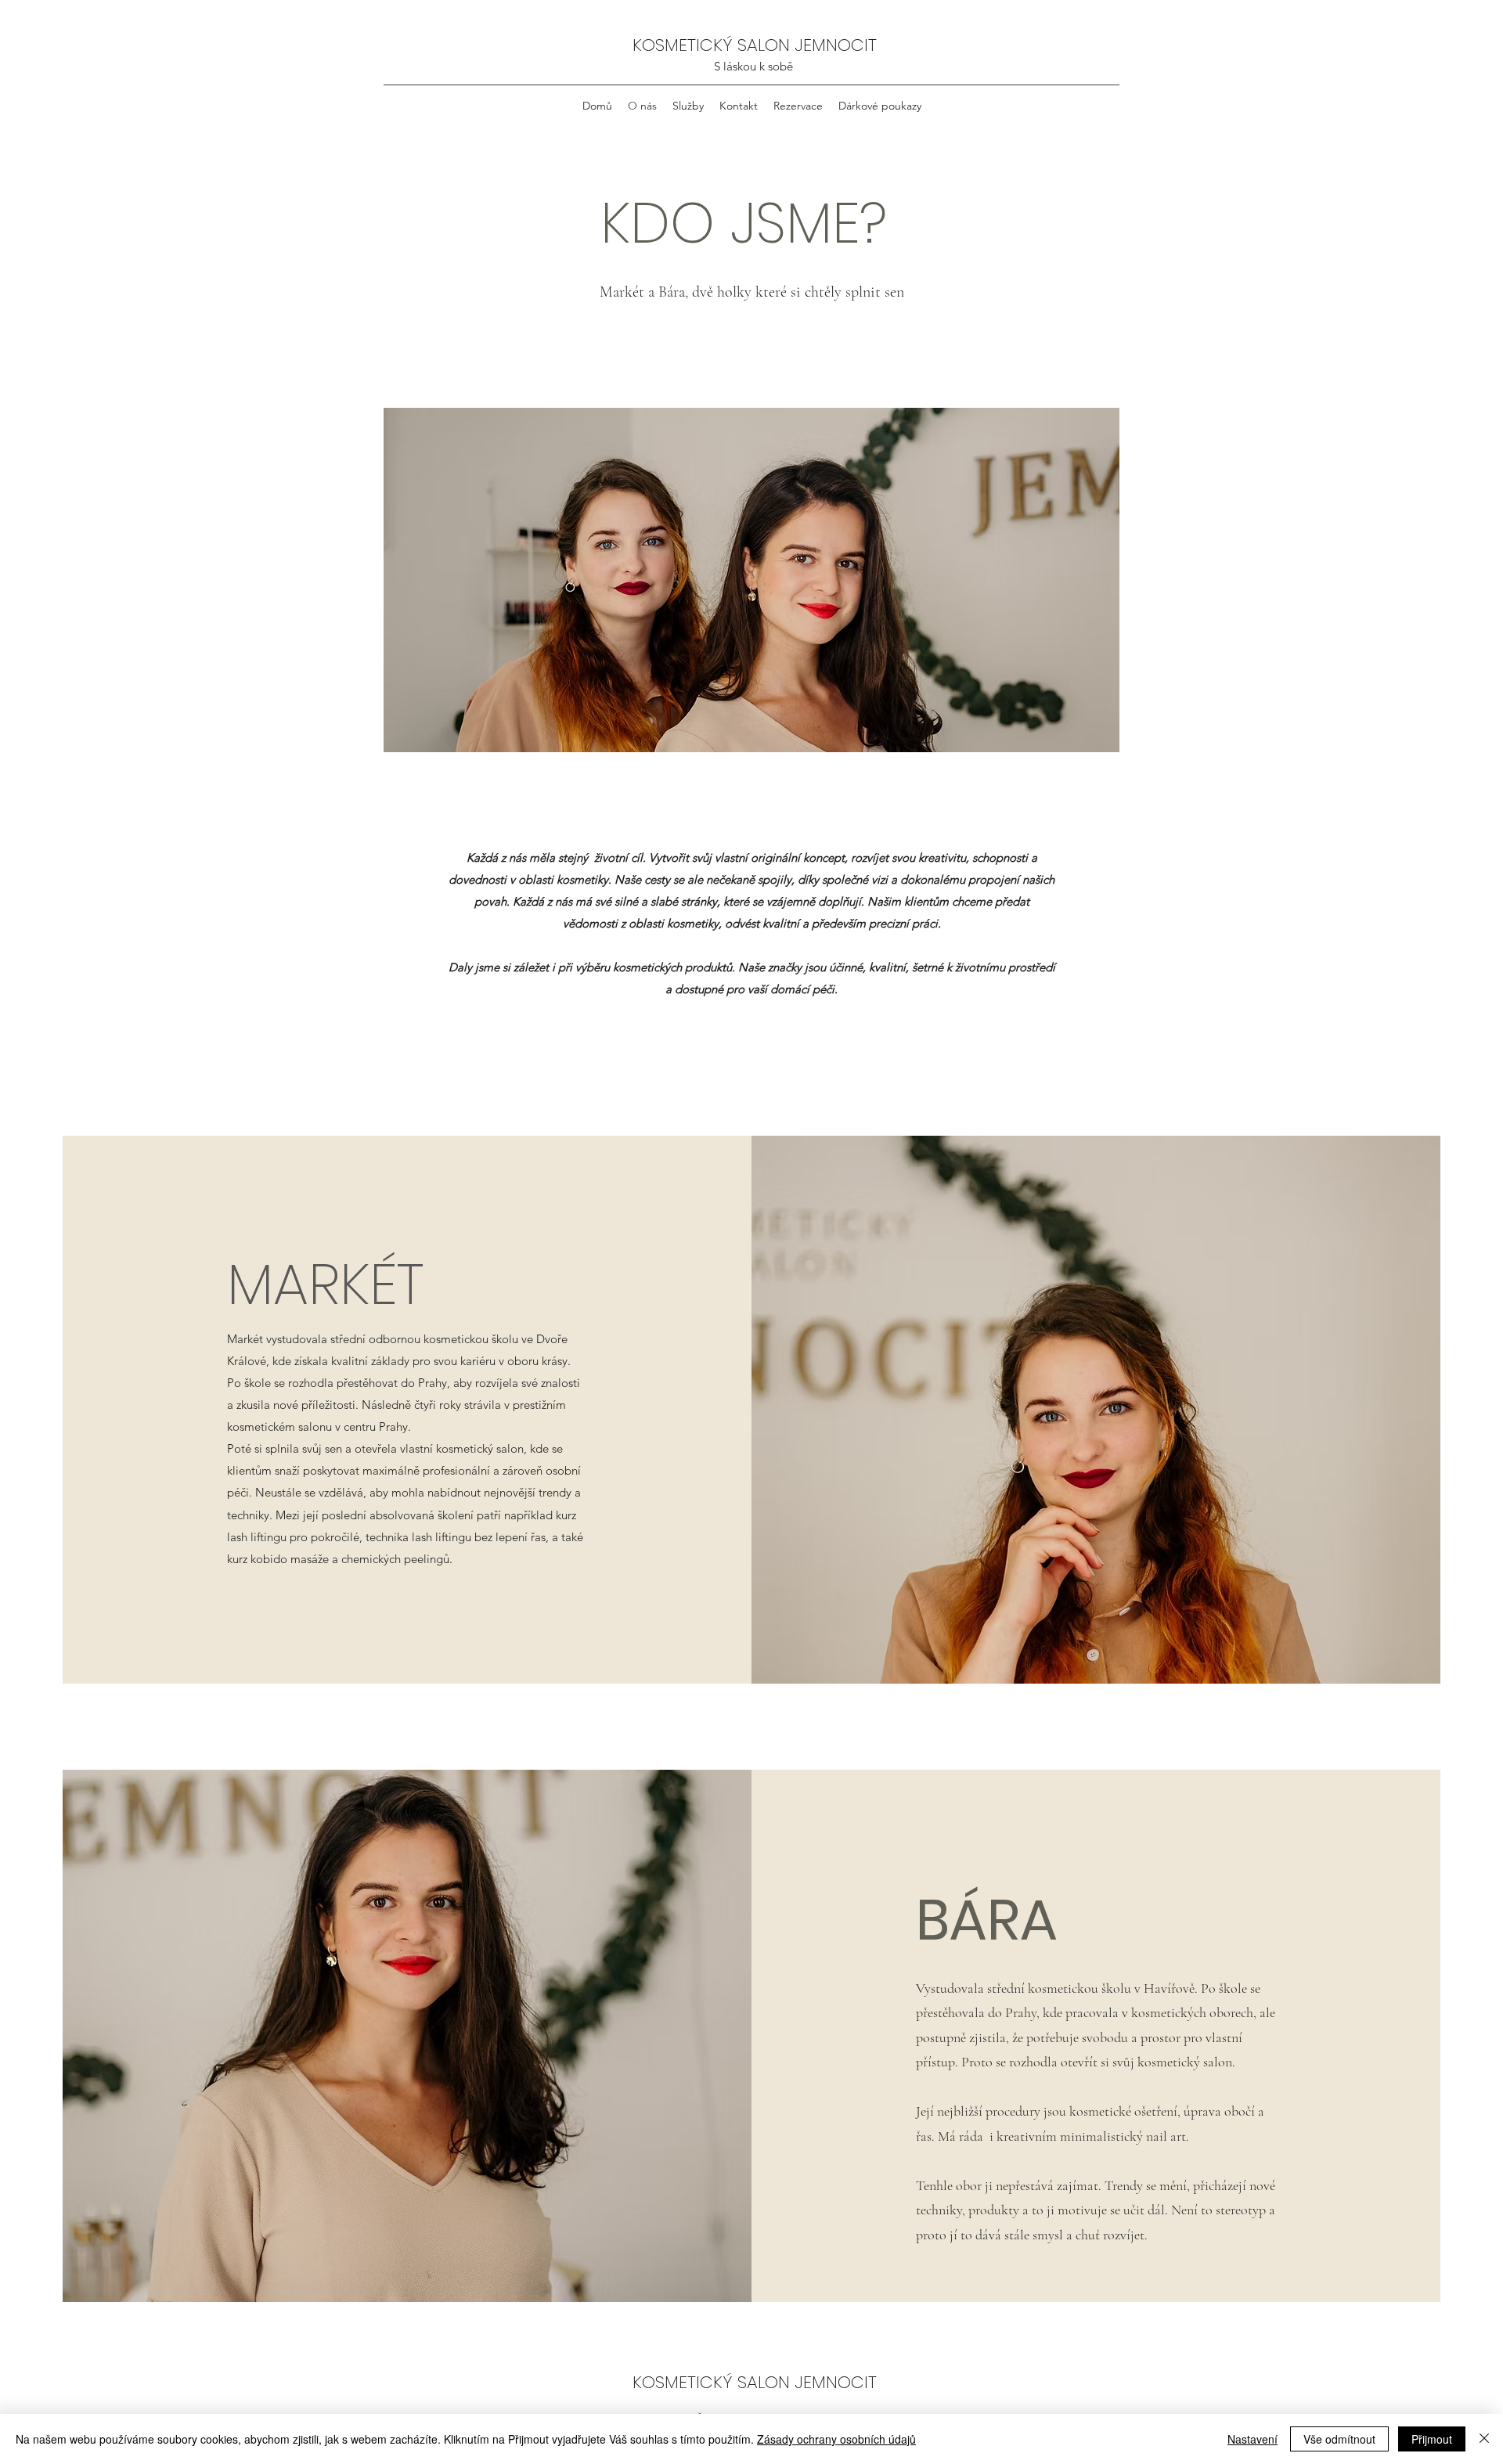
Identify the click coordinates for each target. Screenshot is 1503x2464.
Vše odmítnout (1339, 2439)
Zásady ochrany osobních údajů (836, 2439)
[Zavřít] (1484, 2439)
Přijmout (1432, 2439)
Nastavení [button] (1252, 2439)
